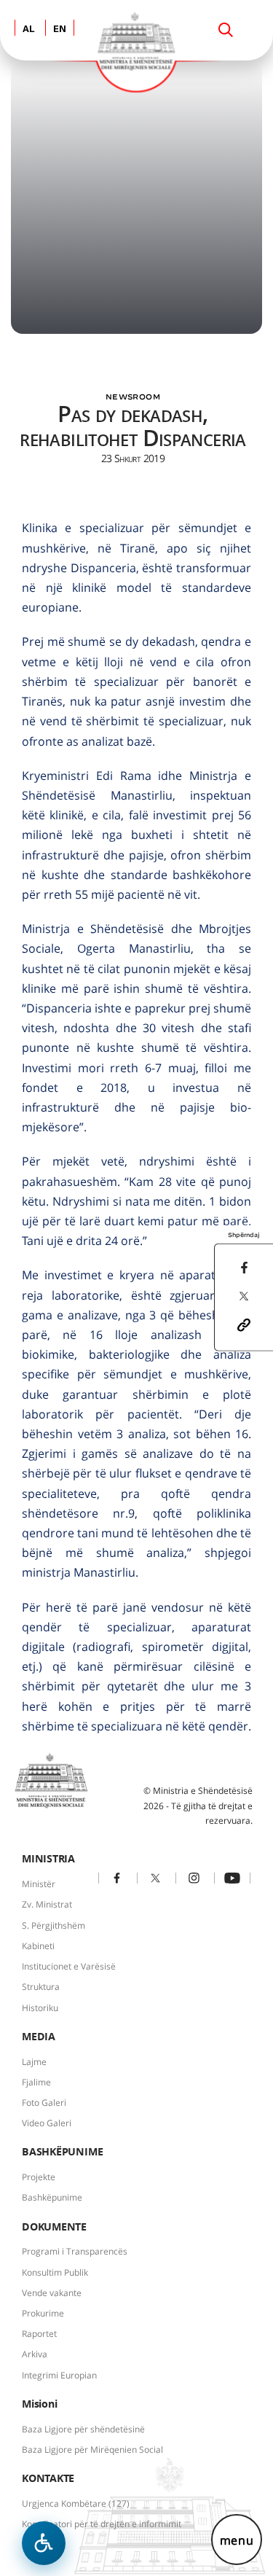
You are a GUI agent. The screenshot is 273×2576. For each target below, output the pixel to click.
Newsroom (133, 397)
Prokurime (43, 2313)
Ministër (39, 1884)
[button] (244, 1324)
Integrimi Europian (59, 2375)
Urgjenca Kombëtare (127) (76, 2503)
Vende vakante (52, 2293)
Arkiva (35, 2354)
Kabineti (38, 1946)
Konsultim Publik (55, 2272)
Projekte (39, 2177)
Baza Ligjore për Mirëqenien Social (92, 2450)
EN (60, 30)
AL (29, 30)
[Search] (226, 30)
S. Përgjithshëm (54, 1925)
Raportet (39, 2334)
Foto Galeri (44, 2103)
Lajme (34, 2062)
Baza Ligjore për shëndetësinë (83, 2429)
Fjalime (36, 2082)
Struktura (41, 1987)
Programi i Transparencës (75, 2251)
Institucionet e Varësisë (69, 1966)
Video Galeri (47, 2123)
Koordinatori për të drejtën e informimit (102, 2524)
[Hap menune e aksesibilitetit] (44, 2543)
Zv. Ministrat (47, 1904)
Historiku (40, 2008)
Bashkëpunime (52, 2197)
